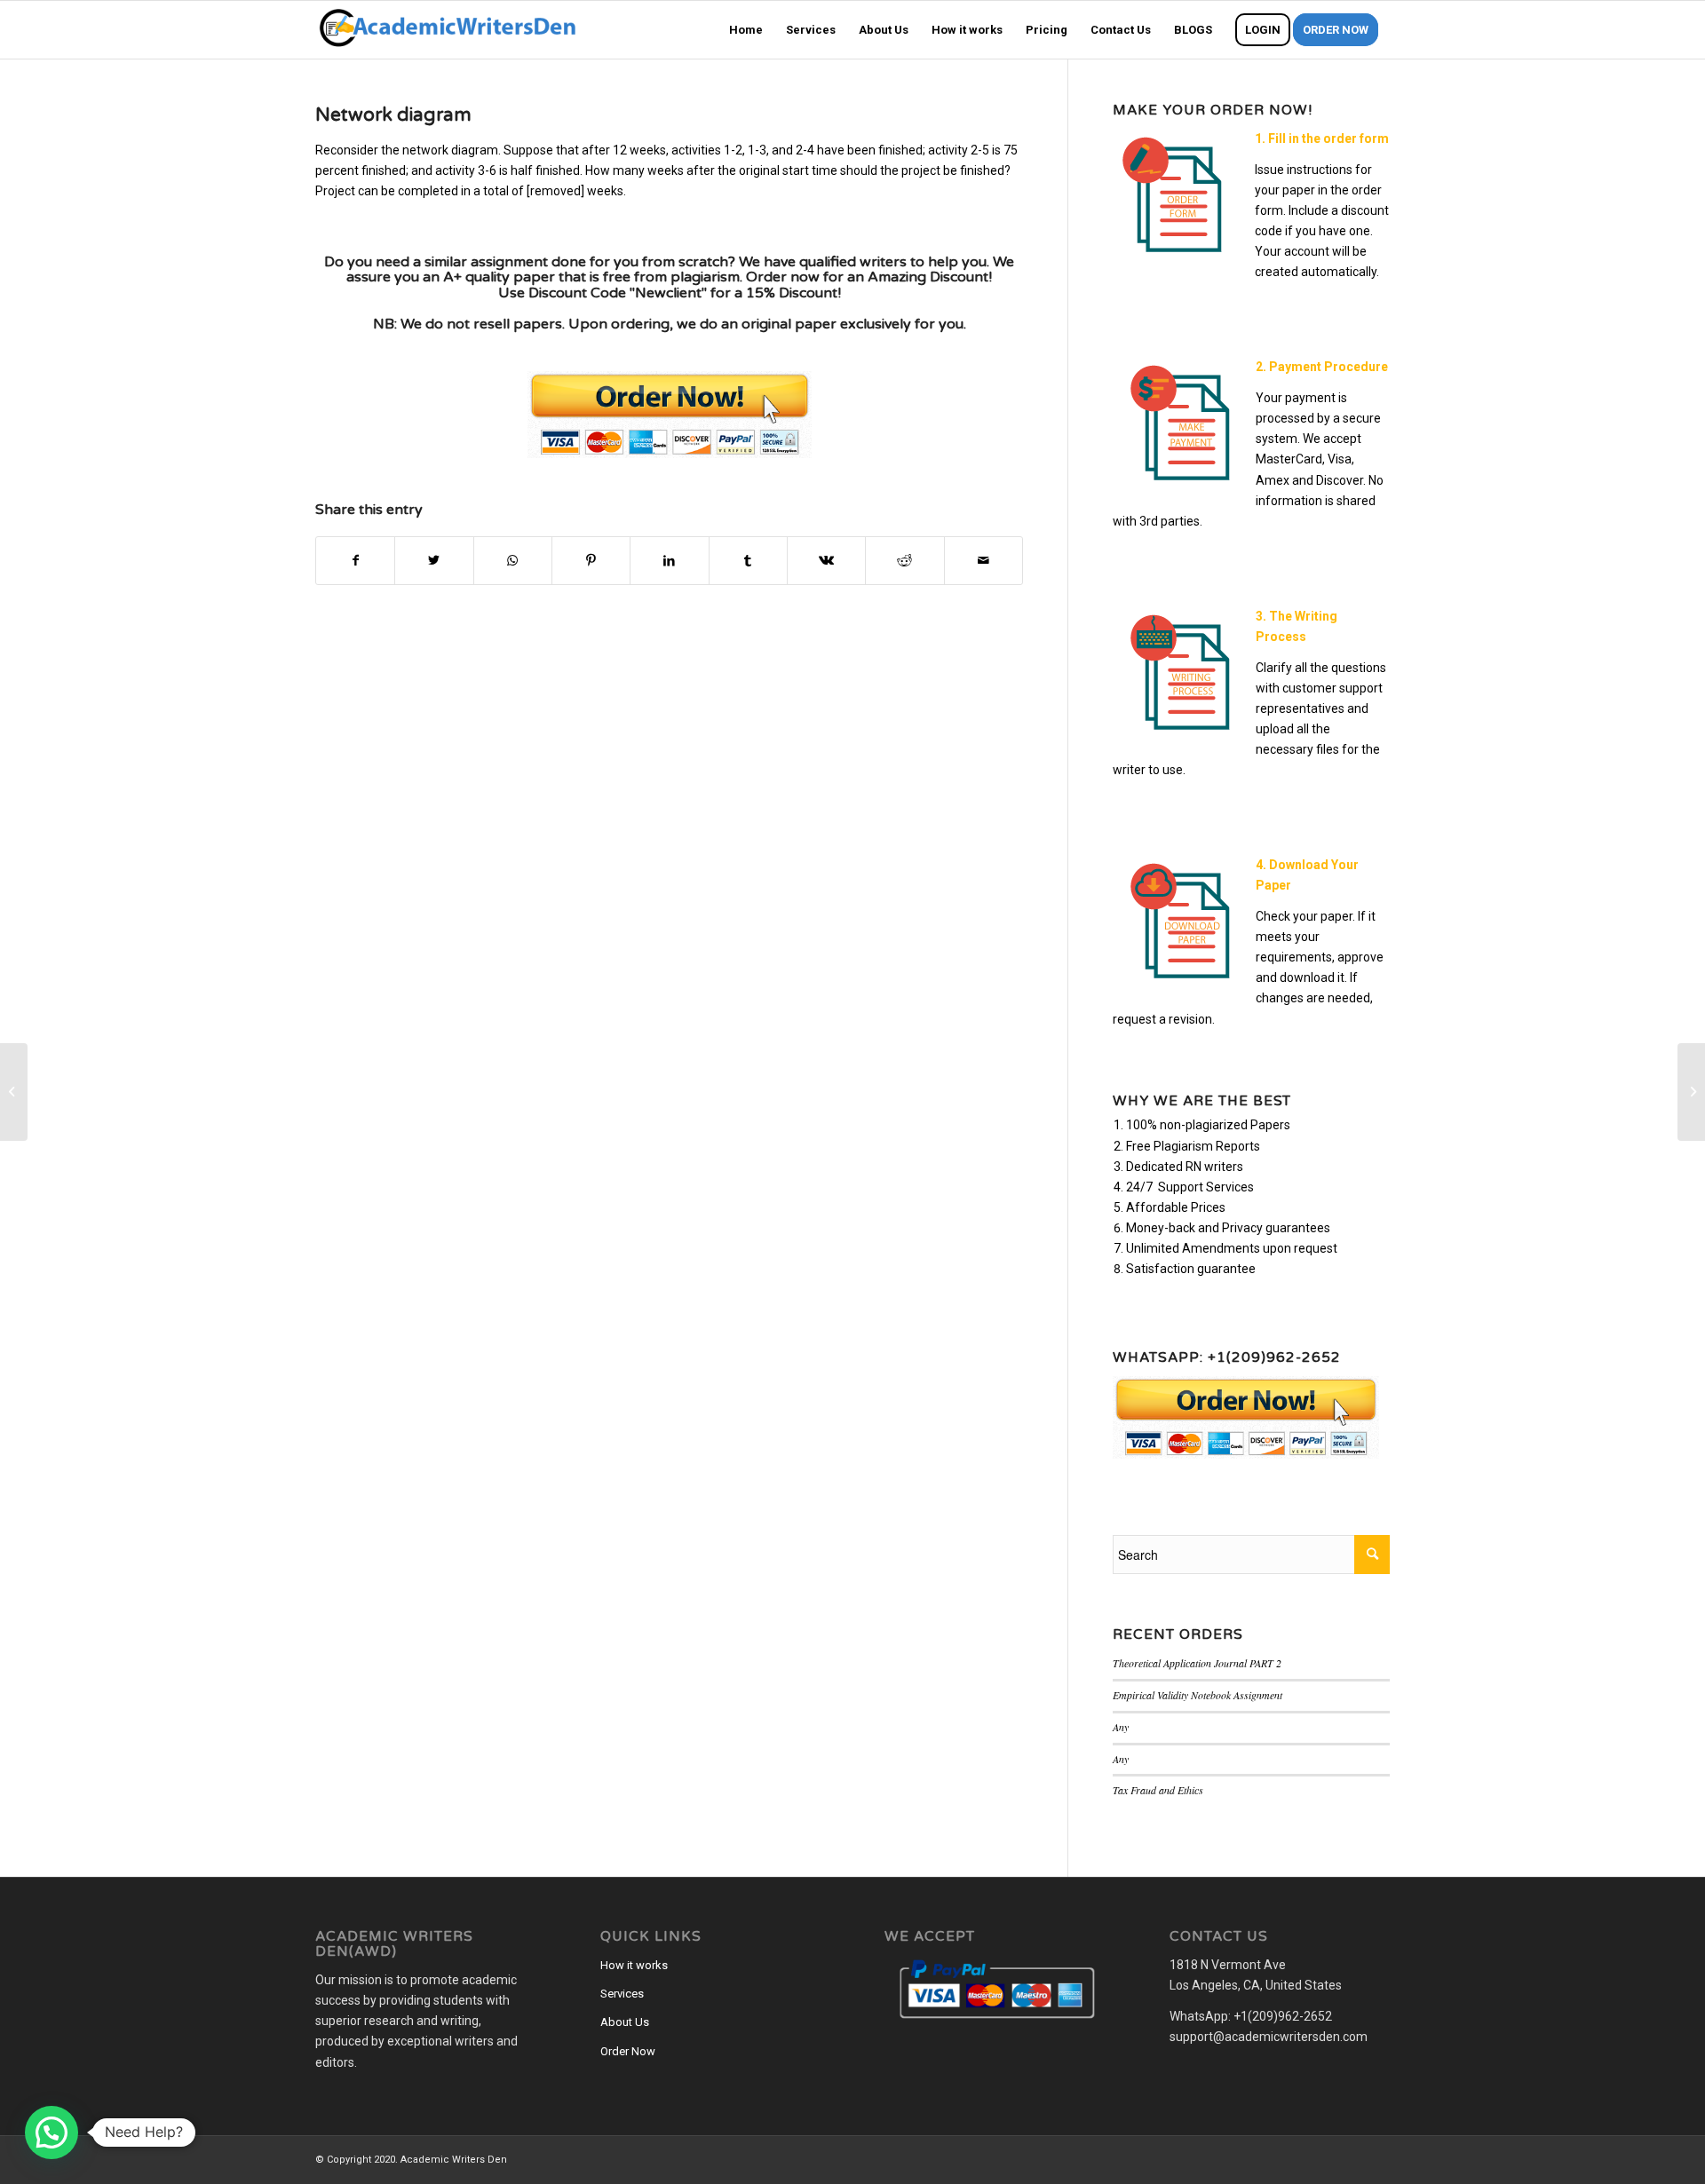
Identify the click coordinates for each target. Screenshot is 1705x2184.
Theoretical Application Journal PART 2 (1197, 1663)
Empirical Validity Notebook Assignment (1197, 1695)
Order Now (628, 2051)
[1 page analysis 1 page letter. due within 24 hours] (14, 1092)
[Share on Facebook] (355, 561)
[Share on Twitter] (434, 561)
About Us (625, 2022)
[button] (52, 2133)
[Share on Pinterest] (591, 561)
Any (1121, 1727)
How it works (634, 1965)
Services (622, 1994)
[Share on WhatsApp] (513, 561)
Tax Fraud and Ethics (1158, 1790)
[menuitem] (746, 30)
